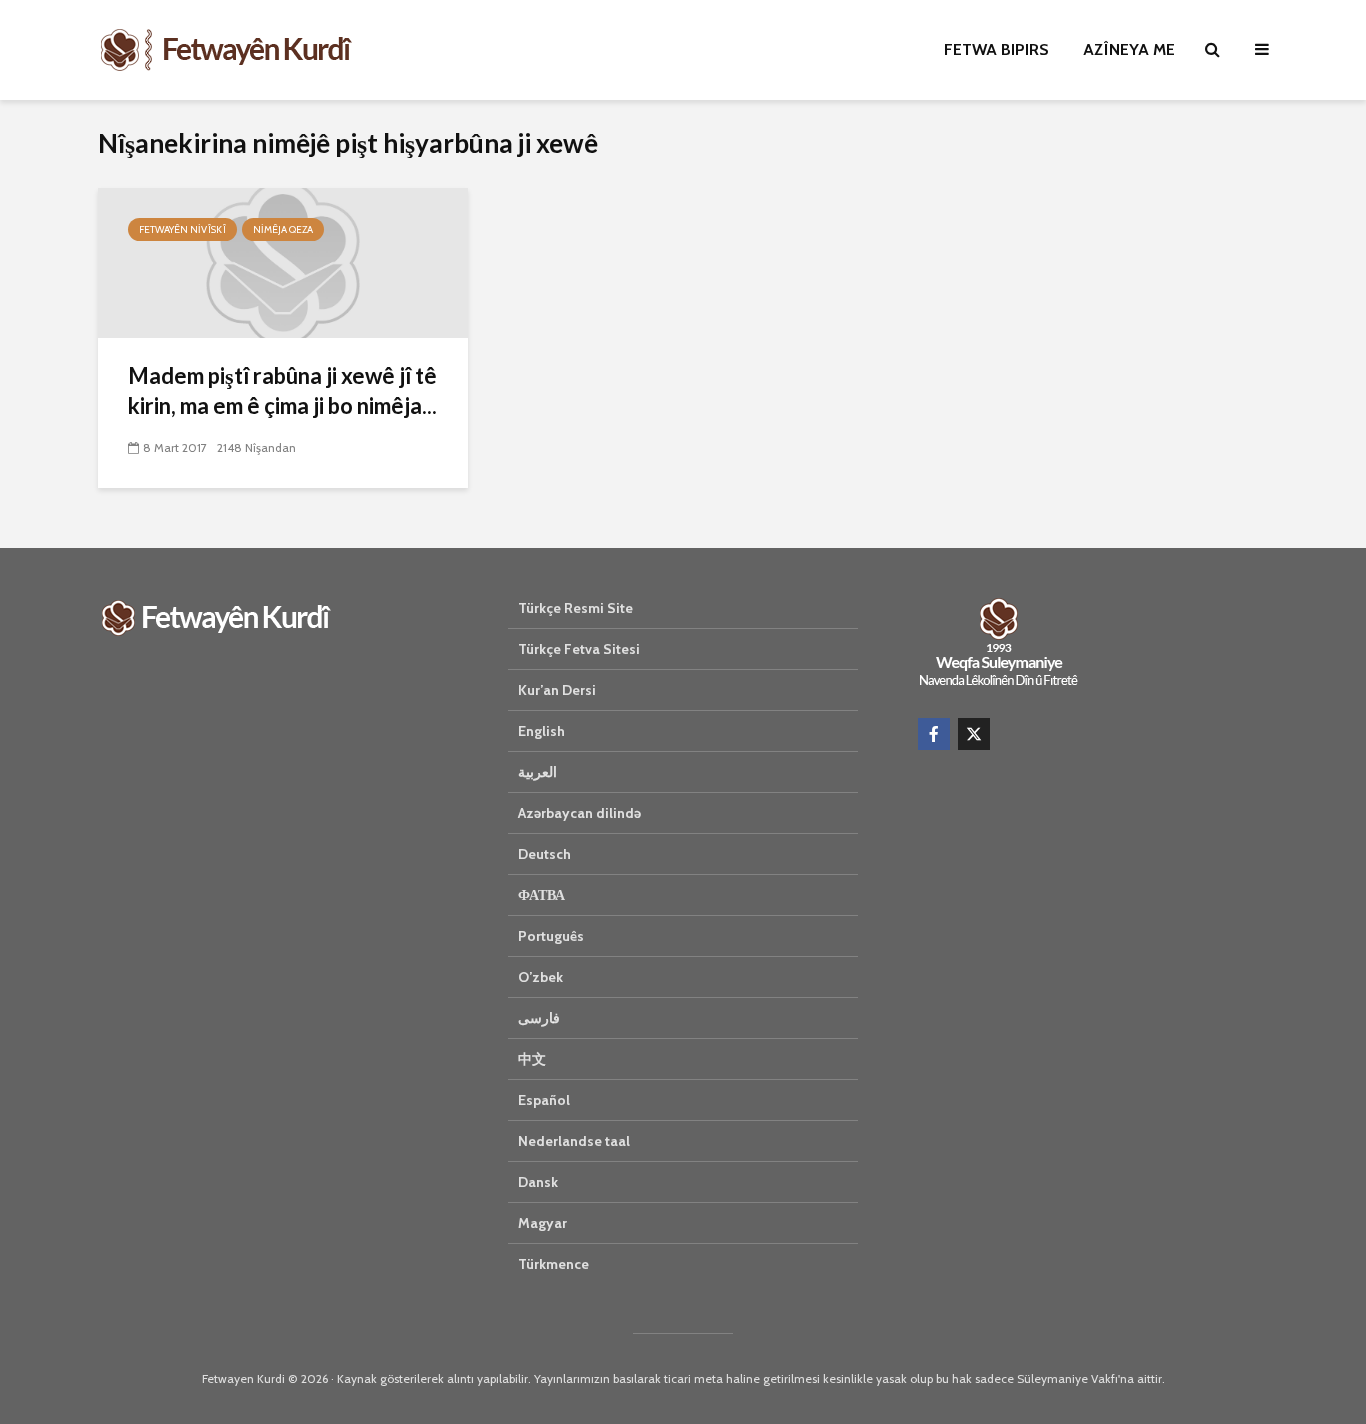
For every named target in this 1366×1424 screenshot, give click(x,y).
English (541, 731)
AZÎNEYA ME (1129, 49)
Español (544, 1100)
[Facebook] (934, 734)
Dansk (538, 1182)
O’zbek (540, 977)
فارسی (539, 1018)
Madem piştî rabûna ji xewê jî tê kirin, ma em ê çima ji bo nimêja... (282, 390)
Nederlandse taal (574, 1141)
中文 (532, 1059)
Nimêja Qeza (283, 229)
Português (551, 936)
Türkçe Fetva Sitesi (579, 649)
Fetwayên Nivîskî (182, 229)
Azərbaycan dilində (579, 813)
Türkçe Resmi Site (575, 608)
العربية (537, 772)
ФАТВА (541, 895)
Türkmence (553, 1264)
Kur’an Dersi (557, 690)
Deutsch (544, 854)
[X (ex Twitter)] (974, 734)
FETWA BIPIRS (996, 49)
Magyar (542, 1223)
